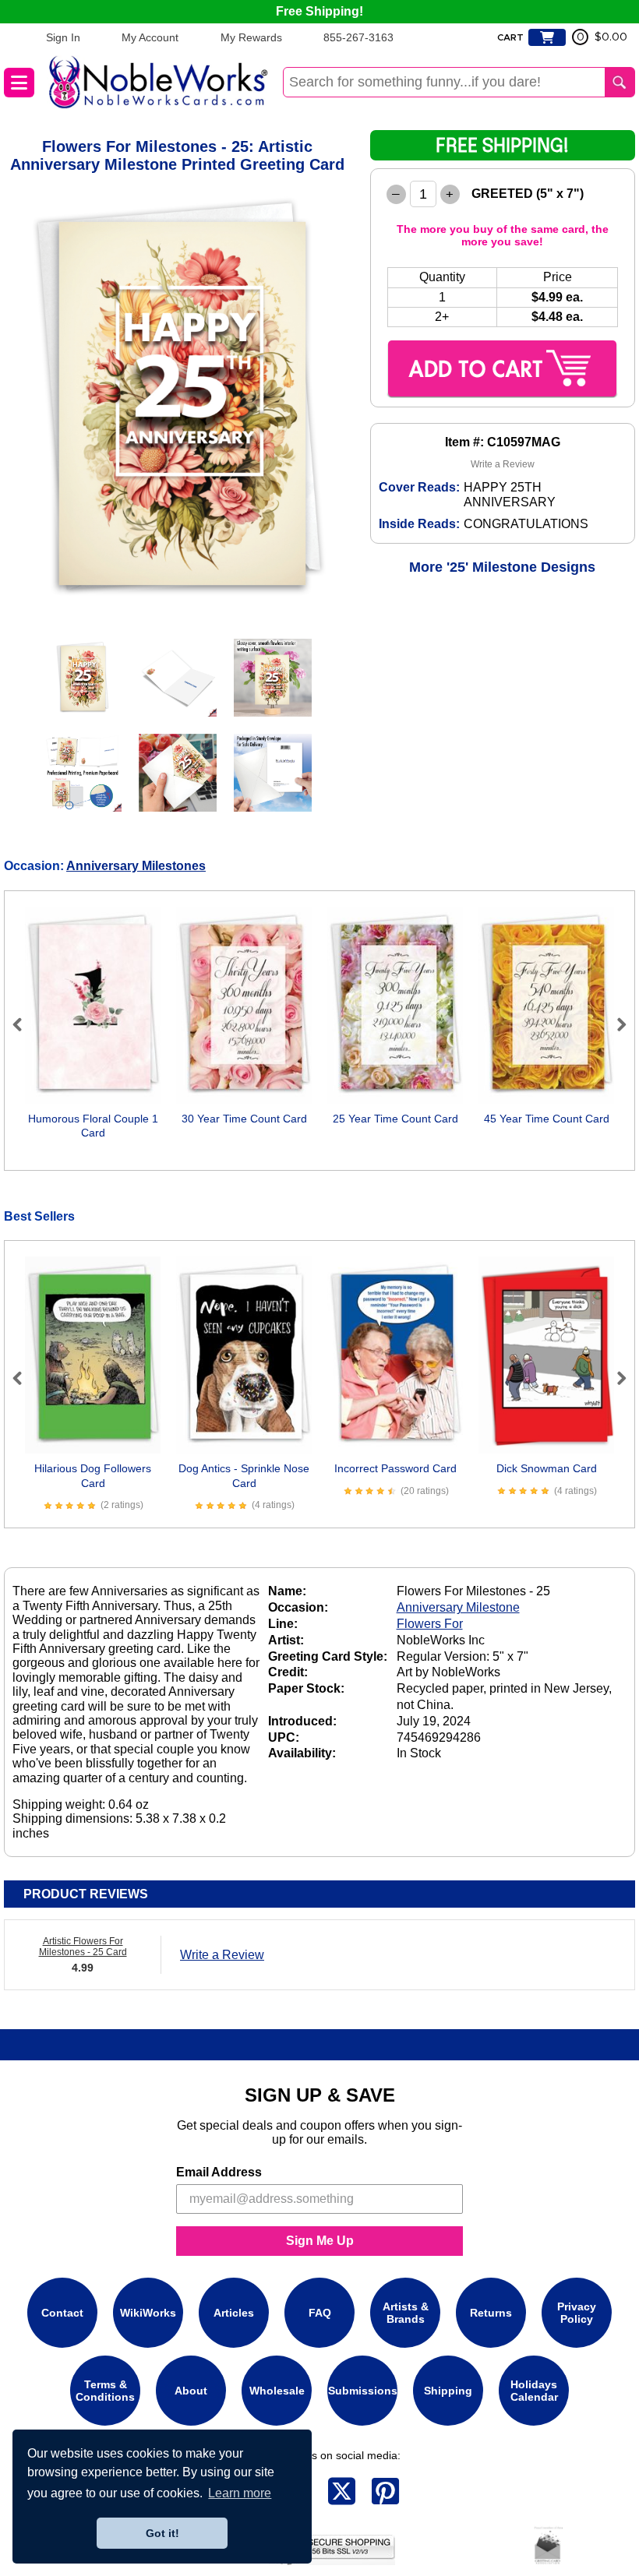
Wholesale (277, 2391)
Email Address (219, 2172)
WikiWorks (148, 2313)
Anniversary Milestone (458, 1607)
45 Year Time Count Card (547, 1119)
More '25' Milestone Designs (502, 567)
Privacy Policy (577, 2313)
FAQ (320, 2313)
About (191, 2391)
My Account (150, 37)
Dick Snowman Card (547, 1468)
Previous (24, 1024)
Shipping (448, 2391)
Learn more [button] (240, 2493)
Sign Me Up (320, 2241)
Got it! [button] (162, 2533)
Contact (62, 2313)
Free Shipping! (319, 11)
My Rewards (251, 37)
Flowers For (430, 1624)
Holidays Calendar (534, 2391)
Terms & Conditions (105, 2391)
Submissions (363, 2391)
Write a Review (503, 464)
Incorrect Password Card (395, 1468)
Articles (234, 2313)
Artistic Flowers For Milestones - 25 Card (83, 1947)
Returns (491, 2313)
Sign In (63, 37)
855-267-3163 (358, 37)
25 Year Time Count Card (395, 1119)
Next (615, 1024)
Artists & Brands (406, 2313)
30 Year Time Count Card (244, 1119)
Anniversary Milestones (136, 866)
